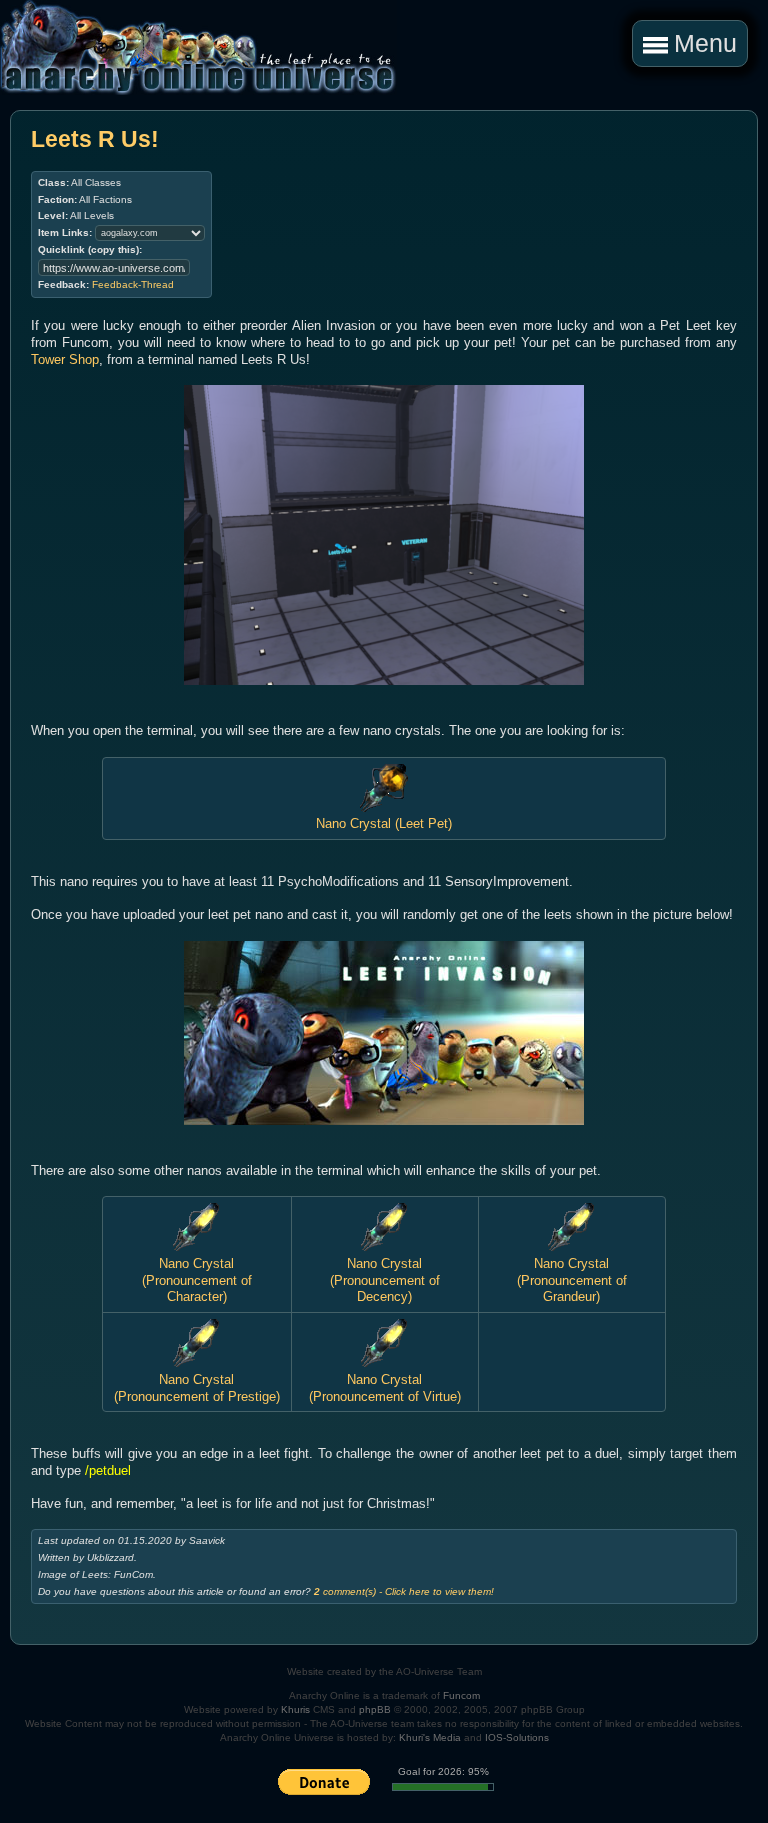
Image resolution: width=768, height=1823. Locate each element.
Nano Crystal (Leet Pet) (384, 823)
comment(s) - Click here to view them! (404, 1591)
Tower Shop (65, 359)
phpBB (375, 1709)
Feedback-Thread (133, 284)
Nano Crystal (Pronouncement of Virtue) (385, 1387)
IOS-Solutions (517, 1737)
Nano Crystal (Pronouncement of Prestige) (197, 1387)
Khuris (295, 1709)
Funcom (461, 1695)
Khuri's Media (430, 1737)
